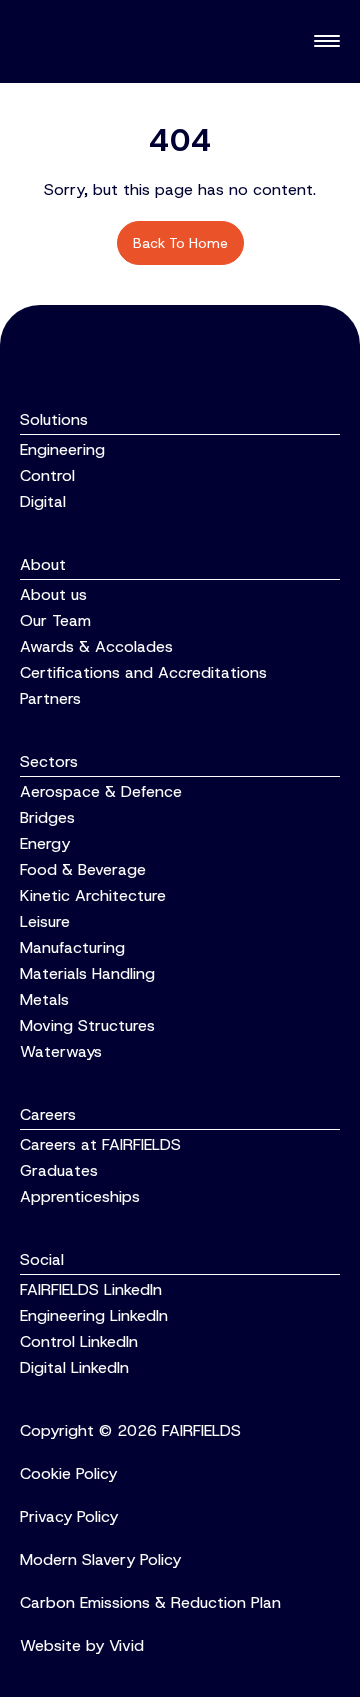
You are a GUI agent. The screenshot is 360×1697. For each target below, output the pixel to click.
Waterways (61, 1051)
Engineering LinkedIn (94, 1315)
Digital (43, 501)
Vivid (126, 1645)
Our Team (55, 620)
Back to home (180, 243)
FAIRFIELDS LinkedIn (91, 1289)
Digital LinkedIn (74, 1367)
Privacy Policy (69, 1516)
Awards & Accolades (96, 646)
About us (53, 594)
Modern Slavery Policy (100, 1559)
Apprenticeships (80, 1196)
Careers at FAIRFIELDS (100, 1144)
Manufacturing (72, 947)
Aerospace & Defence (101, 791)
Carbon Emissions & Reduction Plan (150, 1602)
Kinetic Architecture (93, 895)
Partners (50, 698)
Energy (45, 843)
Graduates (59, 1170)
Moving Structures (87, 1025)
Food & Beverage (83, 869)
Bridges (47, 817)
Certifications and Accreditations (143, 672)
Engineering (62, 449)
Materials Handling (87, 973)
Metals (44, 999)
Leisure (45, 921)
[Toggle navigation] (327, 41)
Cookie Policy (68, 1473)
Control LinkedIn (79, 1341)
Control (47, 475)
